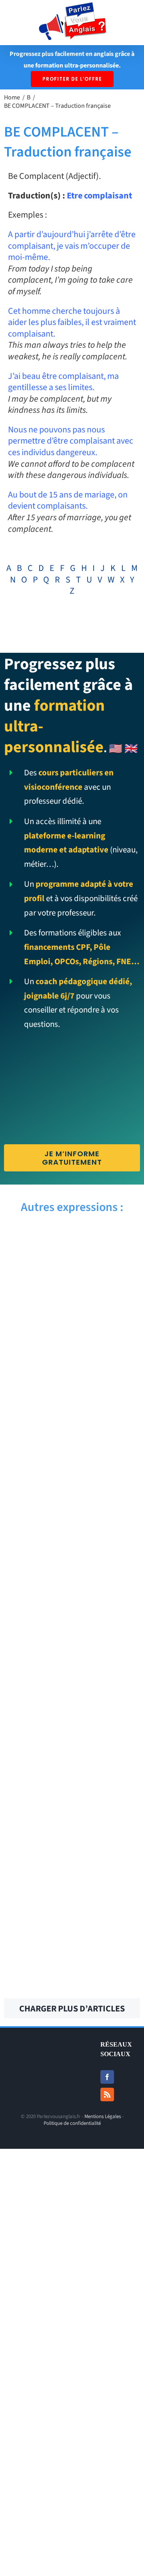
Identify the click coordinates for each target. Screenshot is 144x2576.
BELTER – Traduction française (109, 1603)
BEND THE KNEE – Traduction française (109, 1467)
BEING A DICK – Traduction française (109, 1954)
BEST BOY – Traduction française (109, 1320)
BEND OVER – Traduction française (109, 1535)
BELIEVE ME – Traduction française (109, 1807)
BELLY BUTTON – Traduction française (109, 1739)
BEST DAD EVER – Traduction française (35, 1252)
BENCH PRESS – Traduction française (35, 1603)
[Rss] (107, 2094)
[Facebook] (107, 2077)
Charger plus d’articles (72, 2009)
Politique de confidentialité (72, 2123)
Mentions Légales (103, 2116)
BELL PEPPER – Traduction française (35, 1807)
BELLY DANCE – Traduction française (109, 1671)
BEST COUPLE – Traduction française (109, 1252)
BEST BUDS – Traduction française (35, 1320)
